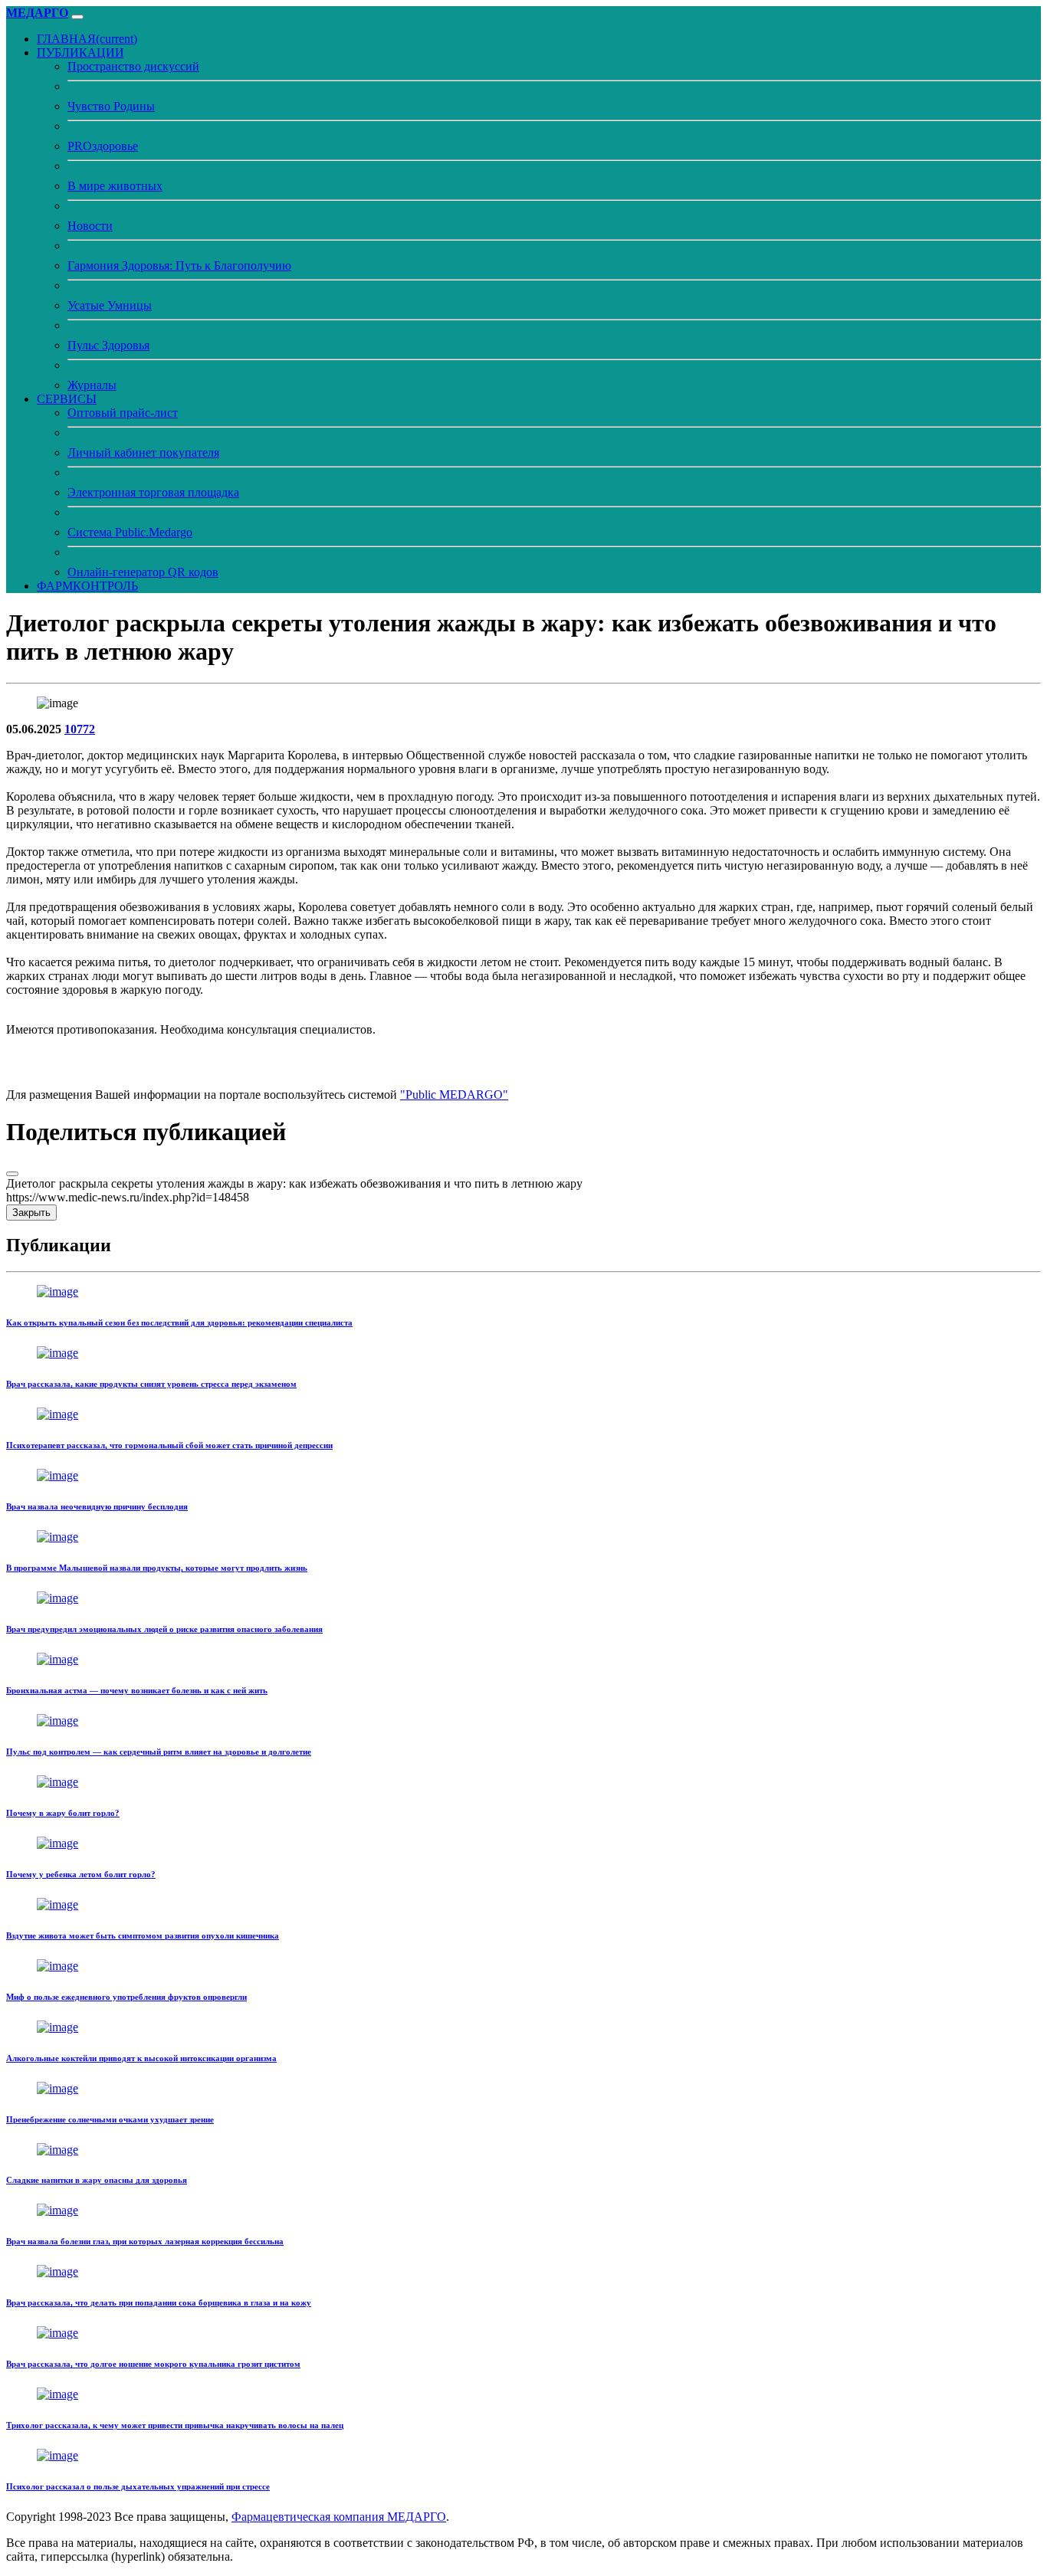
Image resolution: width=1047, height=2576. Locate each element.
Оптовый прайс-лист (123, 413)
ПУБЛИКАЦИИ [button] (80, 52)
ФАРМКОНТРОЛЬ (87, 586)
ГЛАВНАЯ (87, 39)
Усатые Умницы (110, 305)
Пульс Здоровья (108, 345)
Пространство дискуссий (133, 66)
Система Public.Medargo (130, 532)
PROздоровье (103, 146)
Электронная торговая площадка (153, 492)
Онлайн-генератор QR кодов (143, 572)
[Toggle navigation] (77, 17)
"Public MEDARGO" (454, 1095)
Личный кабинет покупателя (143, 452)
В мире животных (115, 186)
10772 (80, 729)
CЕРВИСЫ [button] (67, 399)
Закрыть (31, 1213)
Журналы (92, 385)
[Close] (12, 1174)
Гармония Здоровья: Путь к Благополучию (179, 265)
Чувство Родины (111, 106)
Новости (90, 226)
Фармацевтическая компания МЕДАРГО (339, 2517)
